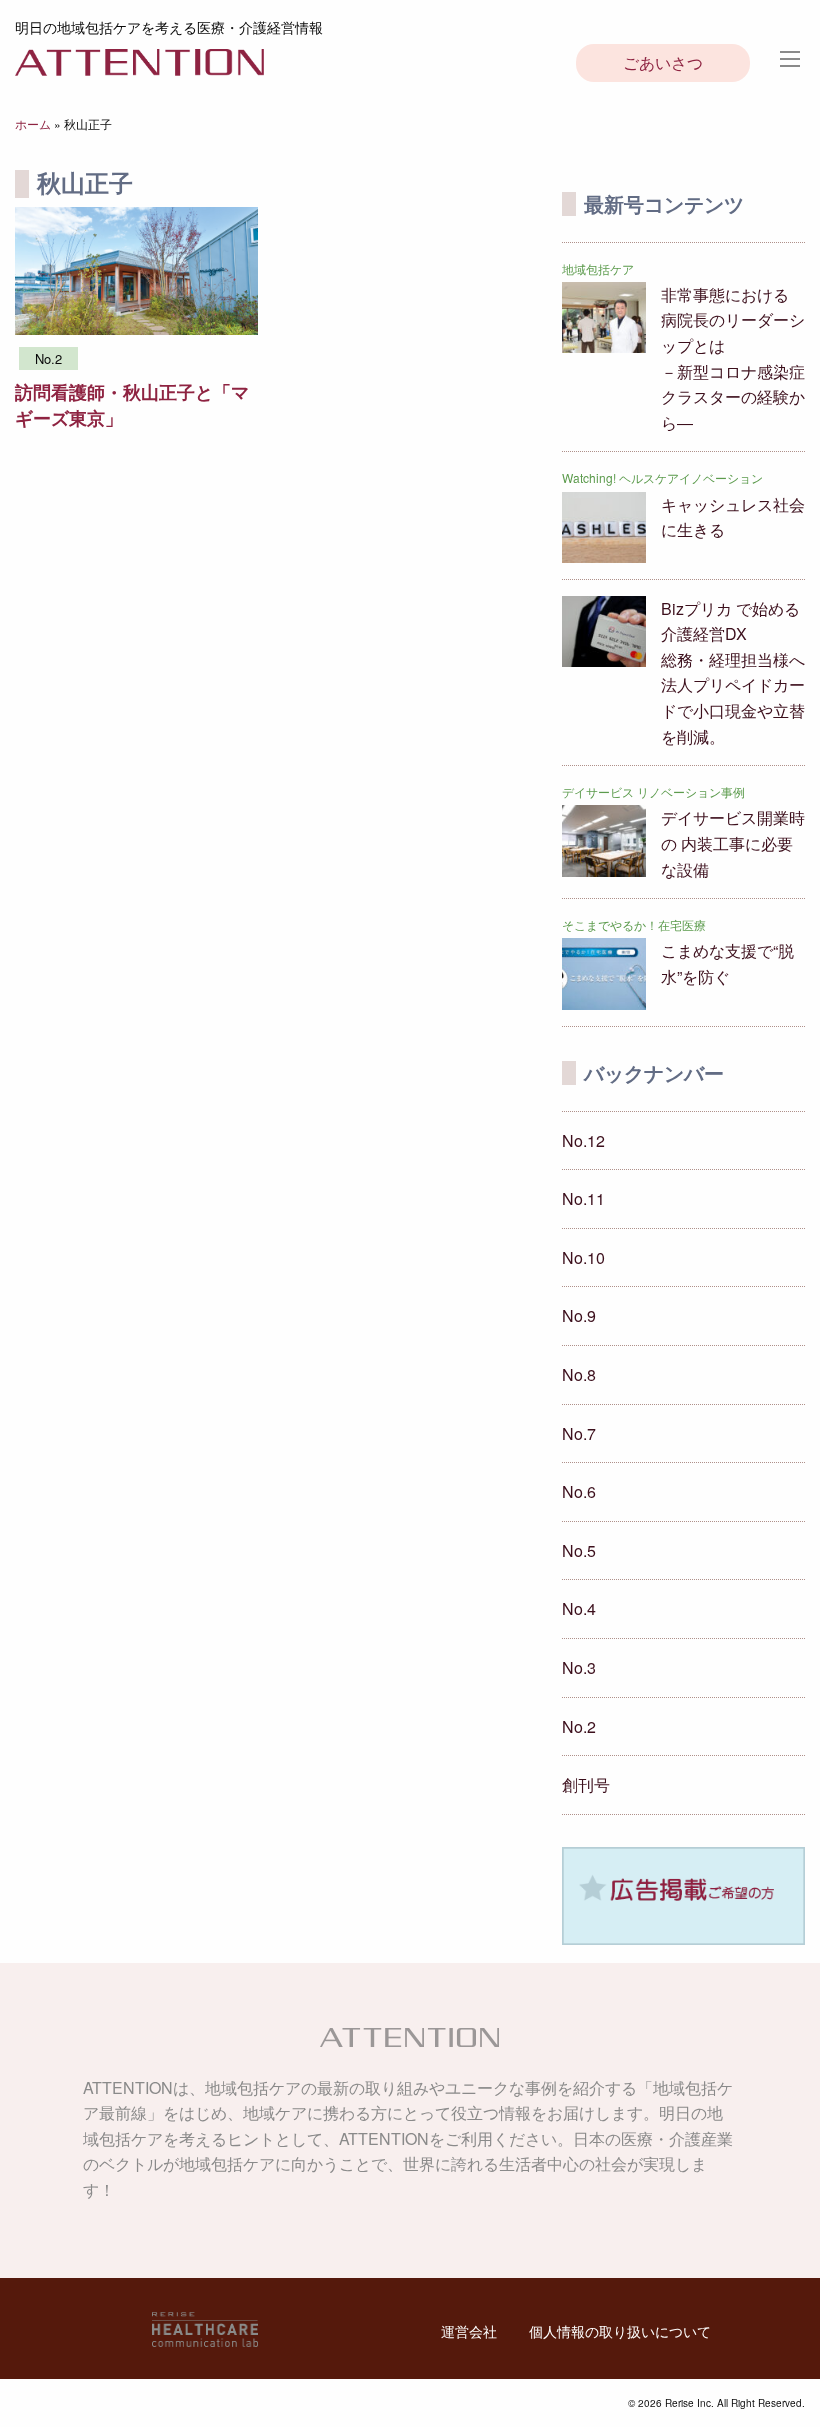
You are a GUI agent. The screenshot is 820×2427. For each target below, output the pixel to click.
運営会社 (469, 2331)
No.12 (583, 1140)
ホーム (33, 123)
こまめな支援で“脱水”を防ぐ (727, 963)
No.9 (579, 1315)
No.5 (579, 1550)
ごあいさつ (663, 62)
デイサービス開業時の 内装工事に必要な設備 (733, 843)
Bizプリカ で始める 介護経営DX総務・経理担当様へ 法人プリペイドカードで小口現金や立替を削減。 (733, 672)
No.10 (583, 1257)
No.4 (579, 1608)
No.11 (583, 1198)
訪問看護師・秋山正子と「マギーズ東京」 (132, 404)
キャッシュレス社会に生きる (733, 517)
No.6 (579, 1491)
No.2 (579, 1726)
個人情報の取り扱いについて (620, 2331)
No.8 (579, 1374)
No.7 (579, 1433)
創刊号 (586, 1784)
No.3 (579, 1667)
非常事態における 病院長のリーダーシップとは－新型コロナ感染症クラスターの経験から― (733, 358)
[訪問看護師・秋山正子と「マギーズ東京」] (136, 268)
